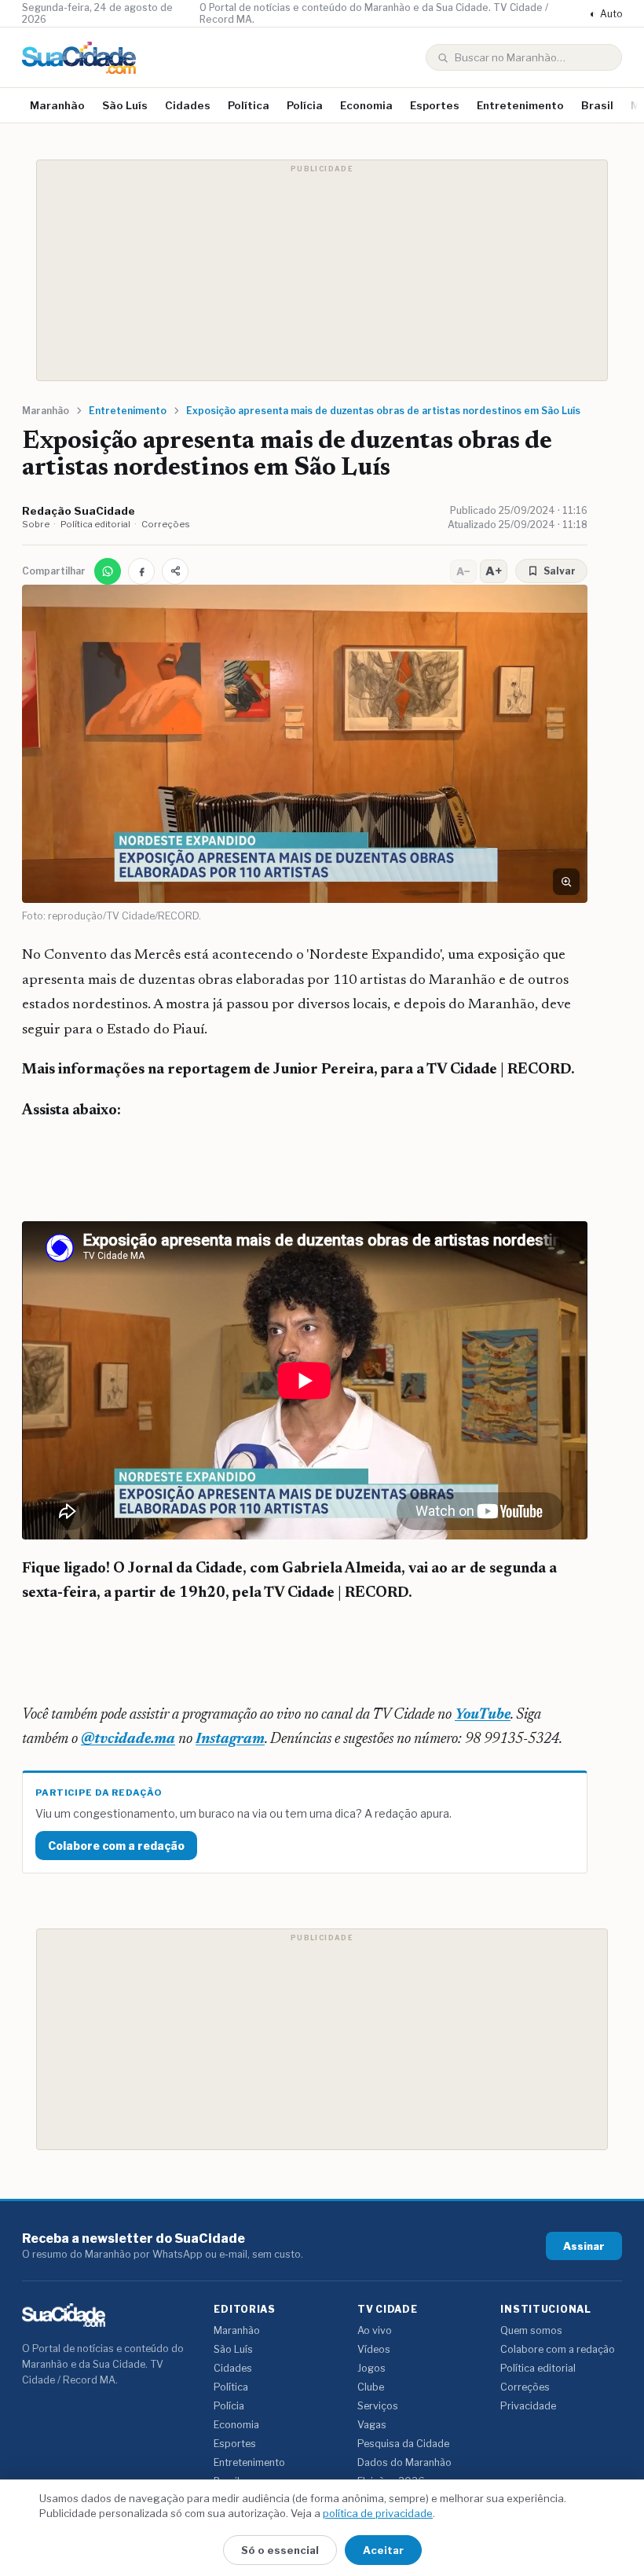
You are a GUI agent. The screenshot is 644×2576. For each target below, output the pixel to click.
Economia (366, 105)
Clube (371, 2387)
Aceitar (383, 2550)
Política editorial (95, 524)
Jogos (371, 2368)
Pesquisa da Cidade (403, 2444)
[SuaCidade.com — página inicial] (79, 58)
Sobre (36, 524)
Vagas (372, 2425)
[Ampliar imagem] (566, 882)
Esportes (435, 105)
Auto (606, 14)
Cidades (188, 105)
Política (249, 105)
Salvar (560, 571)
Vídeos (374, 2349)
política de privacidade (378, 2513)
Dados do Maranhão (404, 2462)
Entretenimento (520, 105)
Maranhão (57, 105)
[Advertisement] (322, 270)
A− (463, 571)
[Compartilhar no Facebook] (141, 571)
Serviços (378, 2406)
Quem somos (531, 2330)
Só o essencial (280, 2550)
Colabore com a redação (116, 1846)
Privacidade (528, 2406)
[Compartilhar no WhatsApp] (108, 571)
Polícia (305, 105)
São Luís (125, 105)
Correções (166, 524)
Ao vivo (375, 2330)
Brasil (597, 105)
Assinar (584, 2246)
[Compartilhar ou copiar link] (175, 571)
